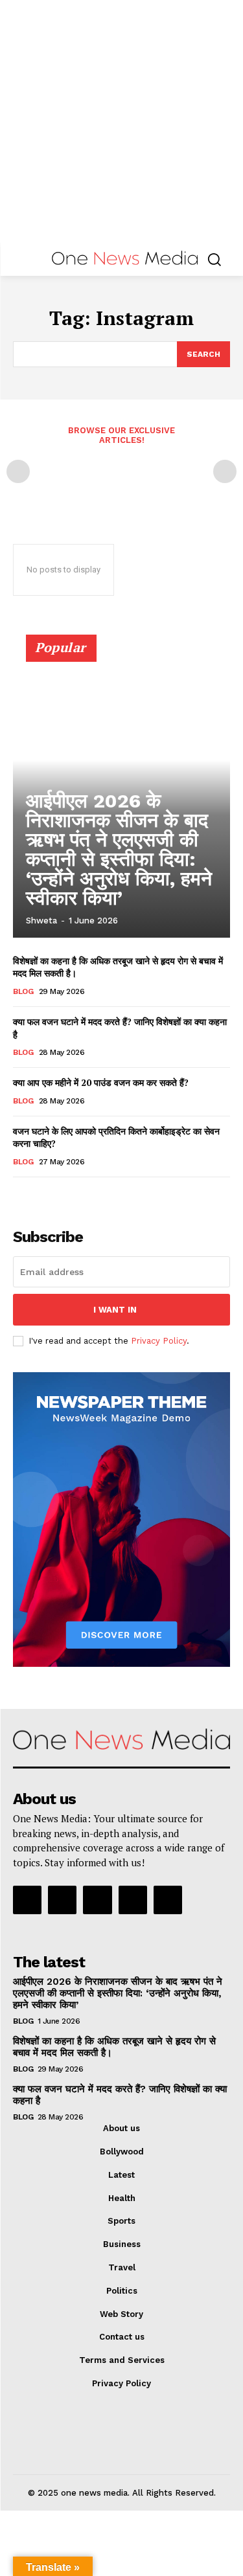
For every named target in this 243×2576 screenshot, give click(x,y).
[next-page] (42, 1195)
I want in (115, 1310)
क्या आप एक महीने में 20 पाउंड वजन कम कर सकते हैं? (101, 1082)
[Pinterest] (97, 1900)
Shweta (41, 921)
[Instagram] (62, 1900)
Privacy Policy (159, 1341)
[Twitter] (133, 1900)
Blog (23, 991)
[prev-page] (18, 471)
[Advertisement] (121, 121)
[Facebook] (27, 1900)
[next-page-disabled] (225, 471)
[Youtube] (168, 1900)
